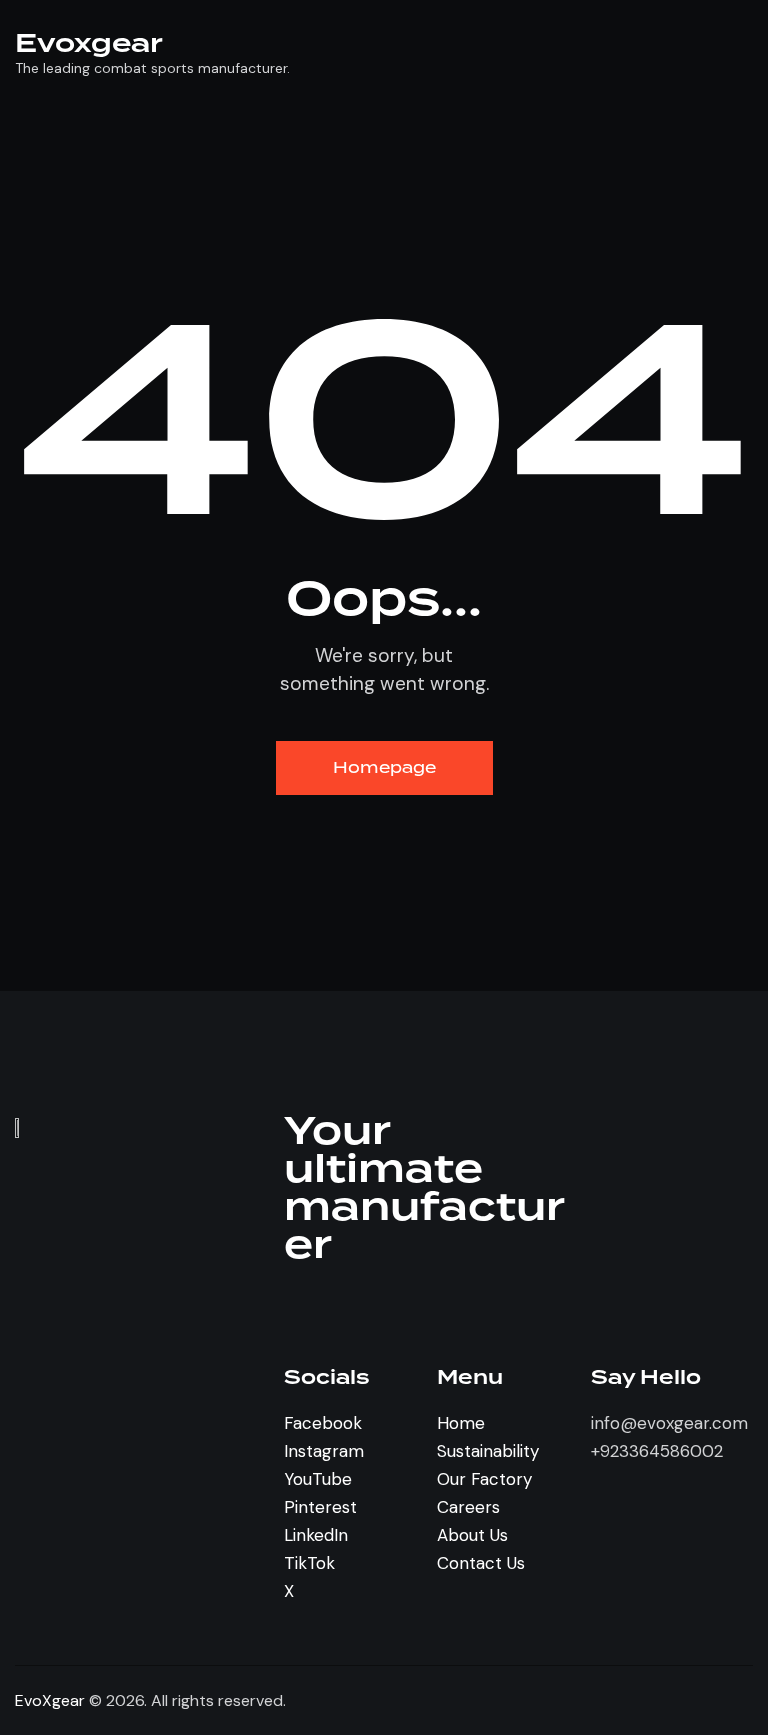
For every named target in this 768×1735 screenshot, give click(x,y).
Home (461, 1423)
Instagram (324, 1451)
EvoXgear (50, 1700)
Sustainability (488, 1451)
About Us (472, 1535)
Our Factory (484, 1479)
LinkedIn (316, 1535)
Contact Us (481, 1563)
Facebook (323, 1423)
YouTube (318, 1479)
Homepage (384, 767)
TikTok (309, 1563)
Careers (468, 1507)
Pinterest (320, 1507)
